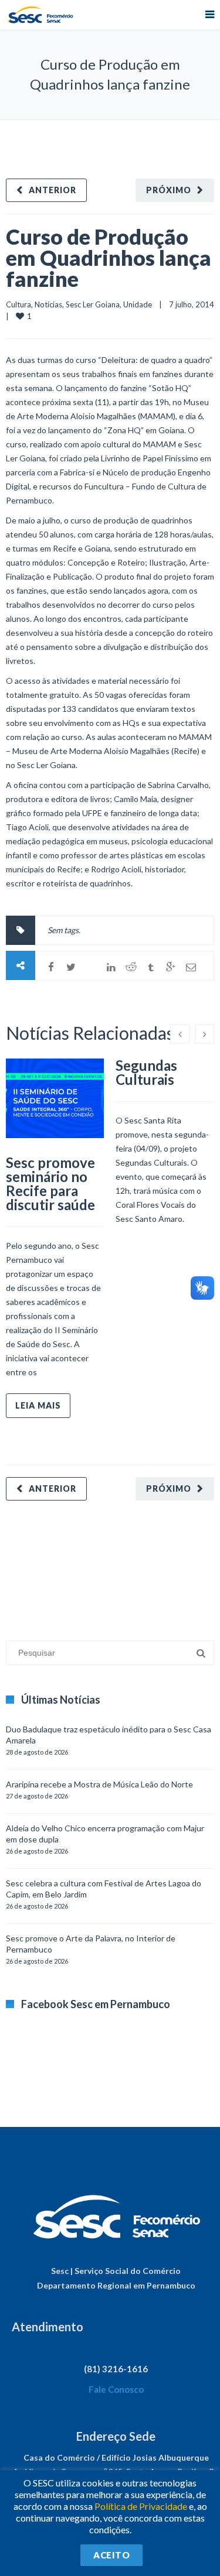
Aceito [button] (111, 2555)
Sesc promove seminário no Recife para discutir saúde (50, 1183)
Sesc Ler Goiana (93, 304)
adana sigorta (96, 1565)
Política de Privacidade (141, 2506)
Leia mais (38, 1405)
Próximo (169, 190)
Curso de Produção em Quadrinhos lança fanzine (109, 258)
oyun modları (145, 1565)
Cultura (18, 304)
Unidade (138, 304)
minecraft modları (38, 1565)
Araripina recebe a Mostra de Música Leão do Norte (99, 1784)
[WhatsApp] (91, 967)
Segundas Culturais (146, 1072)
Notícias (48, 304)
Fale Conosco (116, 2389)
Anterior (53, 190)
